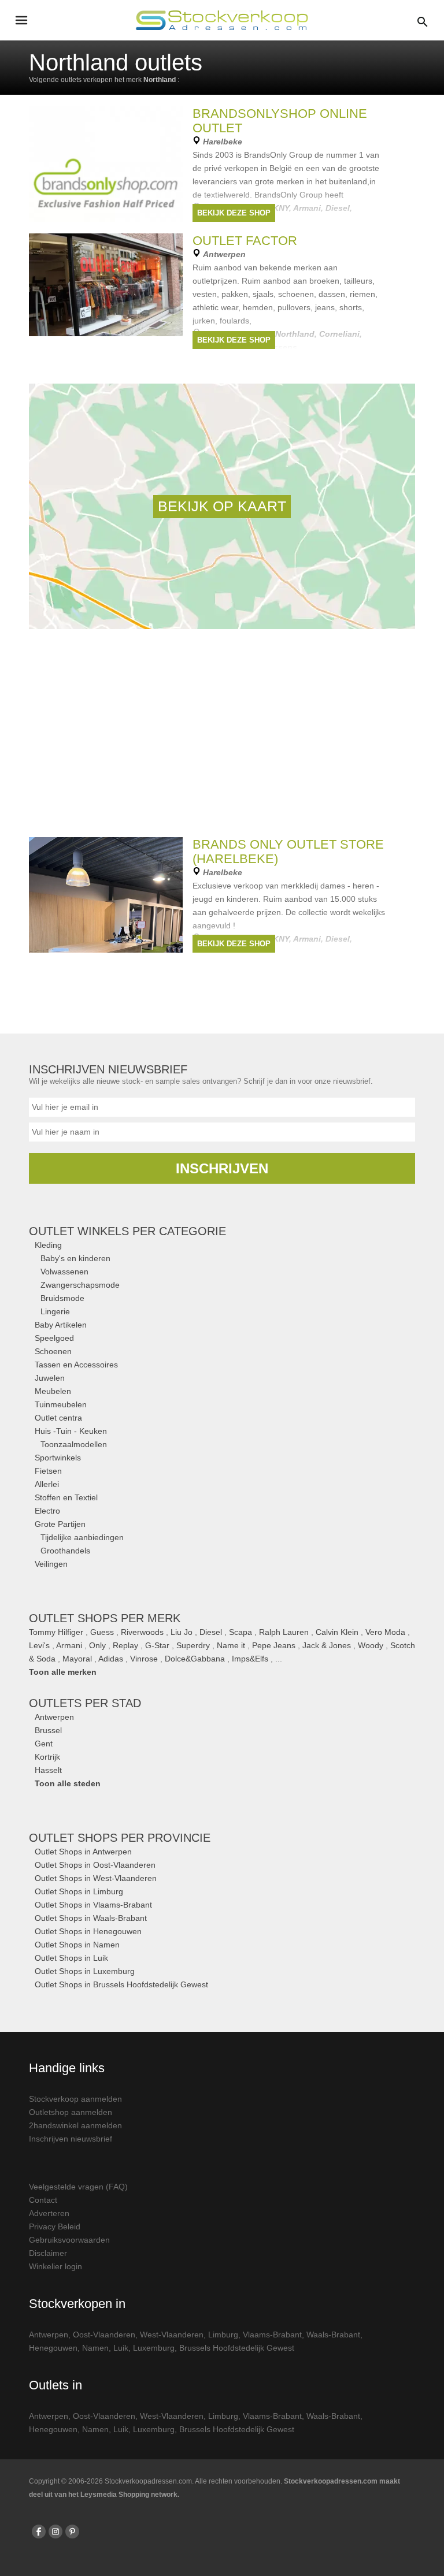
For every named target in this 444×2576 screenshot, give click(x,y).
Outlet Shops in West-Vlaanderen (96, 1878)
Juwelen (50, 1378)
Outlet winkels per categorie (127, 1231)
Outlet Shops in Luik (71, 1958)
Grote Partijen (60, 1524)
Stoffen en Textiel (66, 1497)
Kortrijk (47, 1757)
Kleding (48, 1245)
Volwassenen (64, 1272)
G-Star (157, 1645)
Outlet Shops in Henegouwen (88, 1931)
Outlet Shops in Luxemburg (85, 1971)
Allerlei (47, 1484)
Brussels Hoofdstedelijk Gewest (237, 2348)
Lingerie (55, 1311)
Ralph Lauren (284, 1632)
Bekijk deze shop (234, 213)
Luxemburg (154, 2348)
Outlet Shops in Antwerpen (83, 1852)
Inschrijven (222, 1168)
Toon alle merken (63, 1672)
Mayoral (77, 1659)
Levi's (39, 1645)
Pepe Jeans (274, 1645)
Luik (121, 2348)
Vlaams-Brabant (272, 2335)
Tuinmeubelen (61, 1404)
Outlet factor (245, 241)
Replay (125, 1645)
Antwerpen (54, 1717)
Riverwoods (142, 1632)
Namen (95, 2348)
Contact (43, 2200)
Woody (371, 1645)
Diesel (211, 1632)
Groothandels (65, 1551)
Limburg (223, 2335)
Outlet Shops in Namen (77, 1945)
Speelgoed (54, 1338)
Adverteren (49, 2213)
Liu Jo (182, 1632)
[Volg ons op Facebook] (39, 2532)
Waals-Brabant (333, 2335)
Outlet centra (58, 1418)
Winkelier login (55, 2266)
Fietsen (48, 1471)
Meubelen (53, 1391)
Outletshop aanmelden (71, 2112)
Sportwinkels (58, 1458)
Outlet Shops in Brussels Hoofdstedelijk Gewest (121, 1984)
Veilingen (51, 1564)
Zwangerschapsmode (80, 1285)
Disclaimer (48, 2253)
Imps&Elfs (250, 1659)
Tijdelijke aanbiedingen (82, 1537)
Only (97, 1645)
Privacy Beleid (55, 2226)
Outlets (85, 1703)
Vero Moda (385, 1632)
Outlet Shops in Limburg (79, 1891)
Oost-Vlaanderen (104, 2335)
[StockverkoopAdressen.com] (222, 20)
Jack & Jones (327, 1645)
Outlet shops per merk (105, 1618)
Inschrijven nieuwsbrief (71, 2139)
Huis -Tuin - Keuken (71, 1431)
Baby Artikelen (61, 1325)
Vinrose (144, 1659)
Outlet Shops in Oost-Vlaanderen (95, 1865)
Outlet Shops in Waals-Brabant (91, 1918)
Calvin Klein (337, 1632)
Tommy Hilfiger (56, 1632)
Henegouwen (53, 2348)
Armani (69, 1645)
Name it (231, 1645)
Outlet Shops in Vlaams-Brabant (93, 1905)
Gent (44, 1744)
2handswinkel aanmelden (75, 2125)
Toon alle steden (68, 1783)
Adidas (111, 1659)
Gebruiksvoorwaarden (69, 2240)
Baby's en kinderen (75, 1258)
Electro (47, 1511)
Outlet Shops (120, 1838)
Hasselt (48, 1770)
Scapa (240, 1632)
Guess (102, 1632)
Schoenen (53, 1351)
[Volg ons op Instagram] (55, 2532)
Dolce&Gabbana (195, 1659)
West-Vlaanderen (172, 2335)
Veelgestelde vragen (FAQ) (78, 2187)
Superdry (193, 1645)
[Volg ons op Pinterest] (72, 2532)
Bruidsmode (62, 1298)
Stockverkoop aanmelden (75, 2099)
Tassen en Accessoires (76, 1365)
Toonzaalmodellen (74, 1444)
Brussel (48, 1730)
